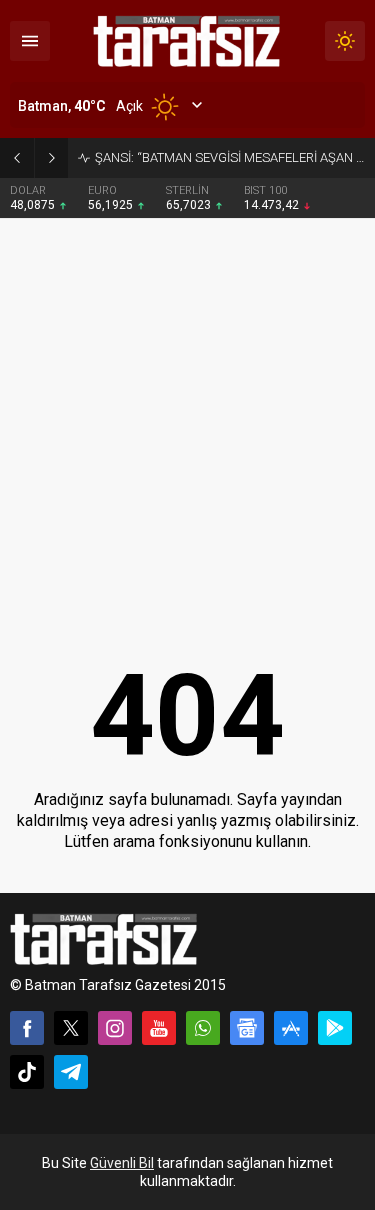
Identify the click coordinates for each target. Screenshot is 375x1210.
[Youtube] (159, 1028)
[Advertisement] (187, 416)
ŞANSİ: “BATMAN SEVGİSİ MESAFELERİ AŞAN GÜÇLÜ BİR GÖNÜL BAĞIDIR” (230, 157)
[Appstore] (291, 1028)
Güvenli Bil (122, 1163)
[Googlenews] (247, 1028)
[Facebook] (27, 1028)
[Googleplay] (335, 1028)
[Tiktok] (27, 1072)
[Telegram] (71, 1072)
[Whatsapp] (203, 1028)
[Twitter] (71, 1028)
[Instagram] (115, 1028)
